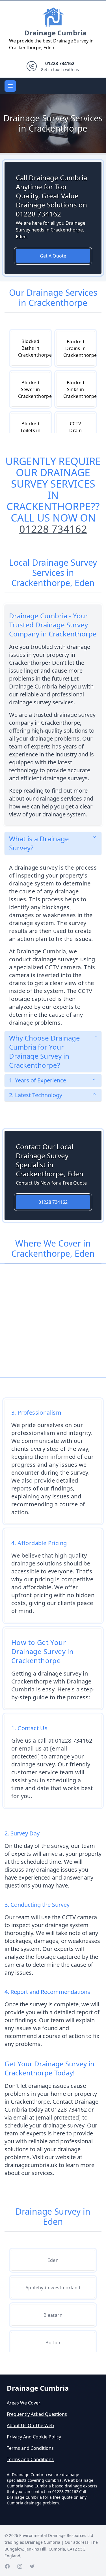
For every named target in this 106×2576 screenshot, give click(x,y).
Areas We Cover (24, 2403)
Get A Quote (53, 256)
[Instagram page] (20, 2566)
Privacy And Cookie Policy (34, 2437)
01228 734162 (53, 529)
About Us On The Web (30, 2425)
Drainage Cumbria (55, 33)
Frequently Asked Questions (37, 2414)
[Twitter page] (32, 2566)
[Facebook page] (7, 2566)
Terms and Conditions (30, 2448)
